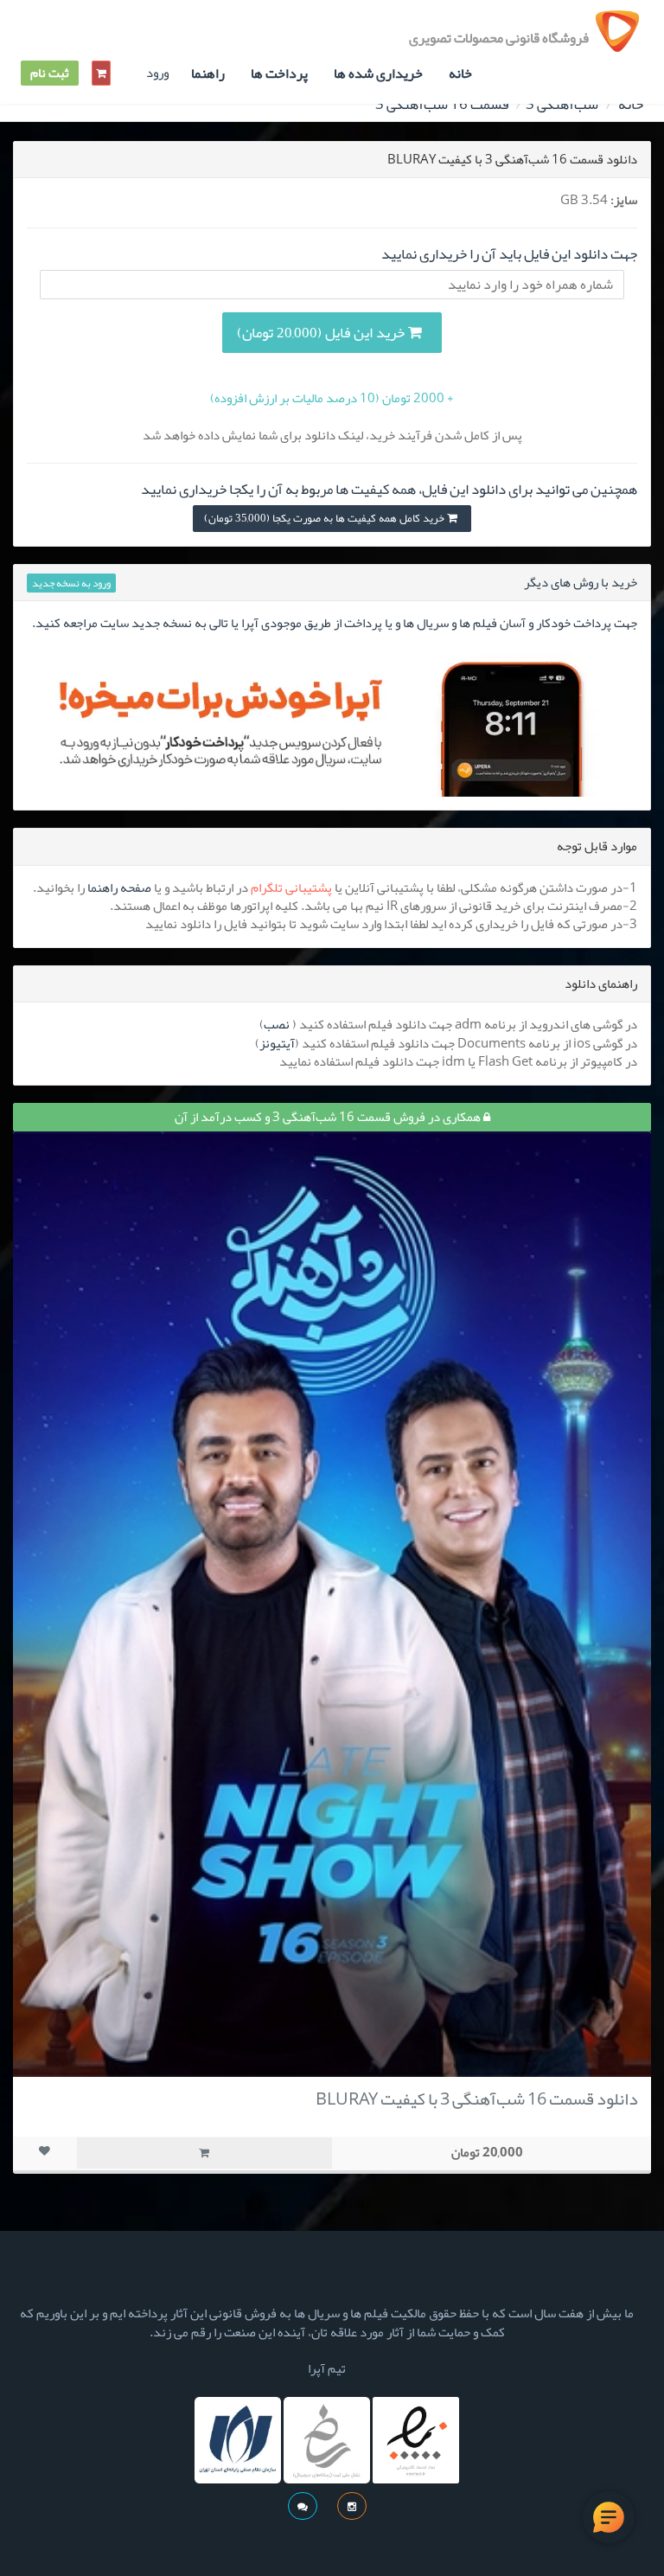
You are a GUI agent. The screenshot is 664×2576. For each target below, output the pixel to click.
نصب (277, 1024)
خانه (460, 74)
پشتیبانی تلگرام (291, 888)
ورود (157, 73)
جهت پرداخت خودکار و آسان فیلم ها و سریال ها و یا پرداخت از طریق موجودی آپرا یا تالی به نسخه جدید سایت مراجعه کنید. (335, 623)
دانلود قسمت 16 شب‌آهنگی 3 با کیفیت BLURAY (477, 2099)
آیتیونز (277, 1043)
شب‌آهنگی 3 (562, 104)
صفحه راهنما (119, 888)
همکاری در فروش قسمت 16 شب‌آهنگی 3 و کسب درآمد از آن (329, 1117)
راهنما (208, 74)
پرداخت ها (279, 74)
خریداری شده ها (378, 74)
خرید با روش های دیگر (581, 582)
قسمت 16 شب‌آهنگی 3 (442, 104)
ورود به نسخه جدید (71, 583)
